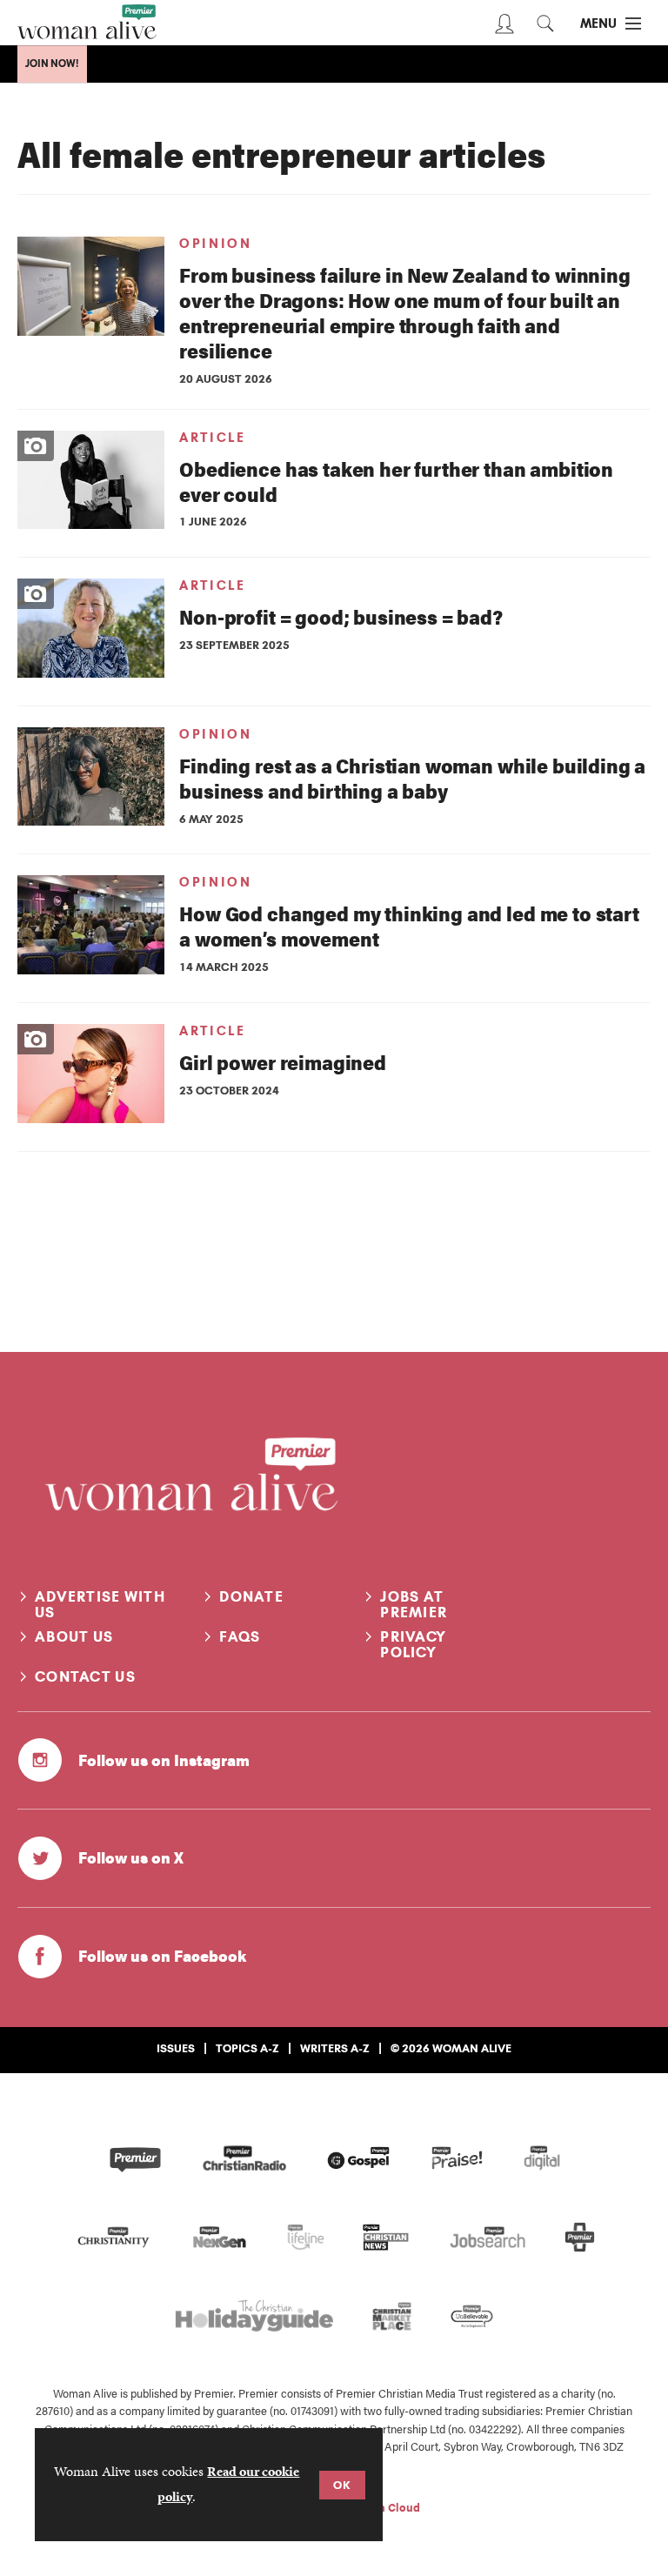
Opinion (215, 244)
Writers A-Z (335, 2048)
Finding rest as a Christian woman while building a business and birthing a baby (412, 778)
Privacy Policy (413, 1644)
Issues (176, 2048)
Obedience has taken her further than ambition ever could (396, 481)
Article (212, 438)
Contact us (85, 1676)
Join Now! (52, 64)
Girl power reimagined (283, 1062)
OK (342, 2485)
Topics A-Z (247, 2048)
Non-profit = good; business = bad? (341, 616)
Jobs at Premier (414, 1604)
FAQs (240, 1636)
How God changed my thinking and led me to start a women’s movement (409, 926)
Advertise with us (100, 1604)
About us (74, 1636)
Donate (251, 1596)
